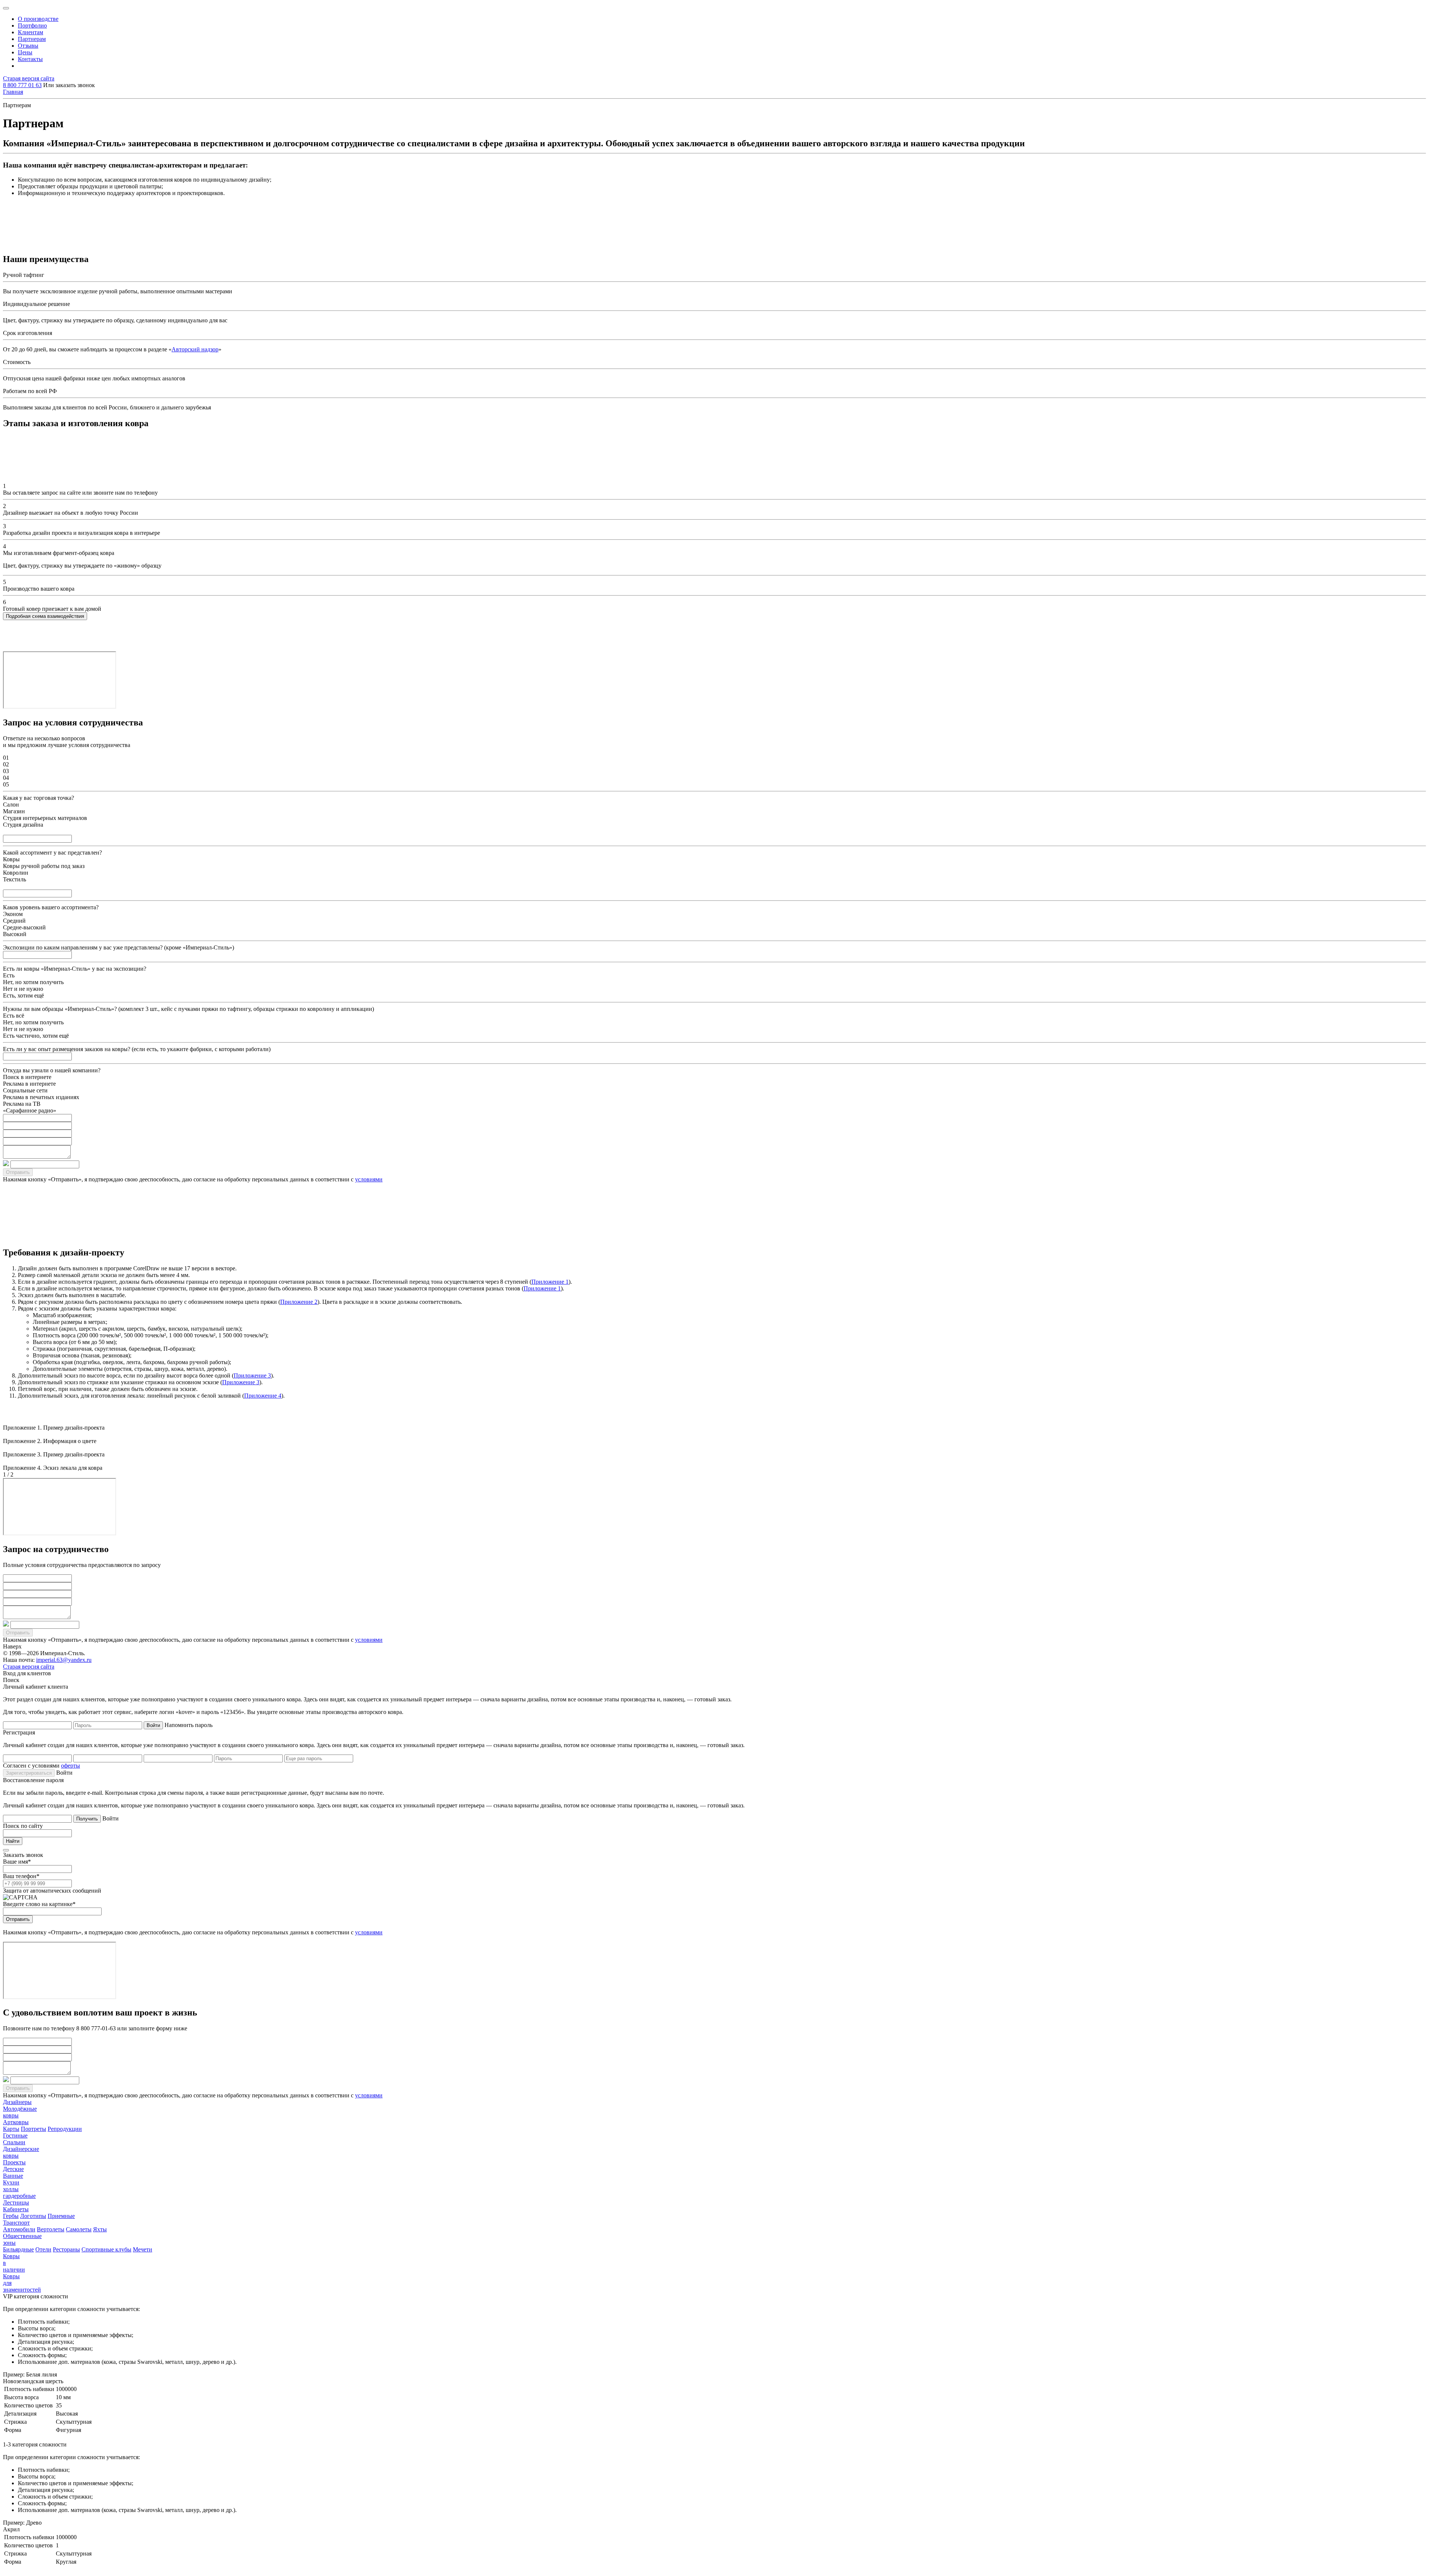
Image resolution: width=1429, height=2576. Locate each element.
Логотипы (33, 2216)
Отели (43, 2249)
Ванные (13, 2176)
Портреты (33, 2129)
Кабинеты (16, 2209)
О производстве (38, 19)
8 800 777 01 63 (22, 85)
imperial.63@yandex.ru (64, 1660)
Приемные (61, 2216)
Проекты (14, 2162)
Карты (11, 2129)
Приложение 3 (252, 1375)
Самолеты (79, 2229)
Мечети (143, 2249)
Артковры (16, 2122)
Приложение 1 (550, 1282)
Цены (25, 52)
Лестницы (16, 2202)
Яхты (100, 2229)
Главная (13, 92)
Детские (13, 2169)
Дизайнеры (17, 2102)
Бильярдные (18, 2249)
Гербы (11, 2216)
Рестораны (66, 2249)
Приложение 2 (299, 1302)
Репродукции (65, 2129)
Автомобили (19, 2229)
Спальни (14, 2142)
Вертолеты (51, 2229)
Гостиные (15, 2136)
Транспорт (16, 2223)
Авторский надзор (195, 349)
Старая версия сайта (29, 78)
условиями (369, 1179)
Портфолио (32, 25)
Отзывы (28, 46)
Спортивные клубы (106, 2249)
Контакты (30, 59)
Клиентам (31, 32)
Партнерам (32, 39)
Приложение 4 (263, 1396)
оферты (71, 1766)
